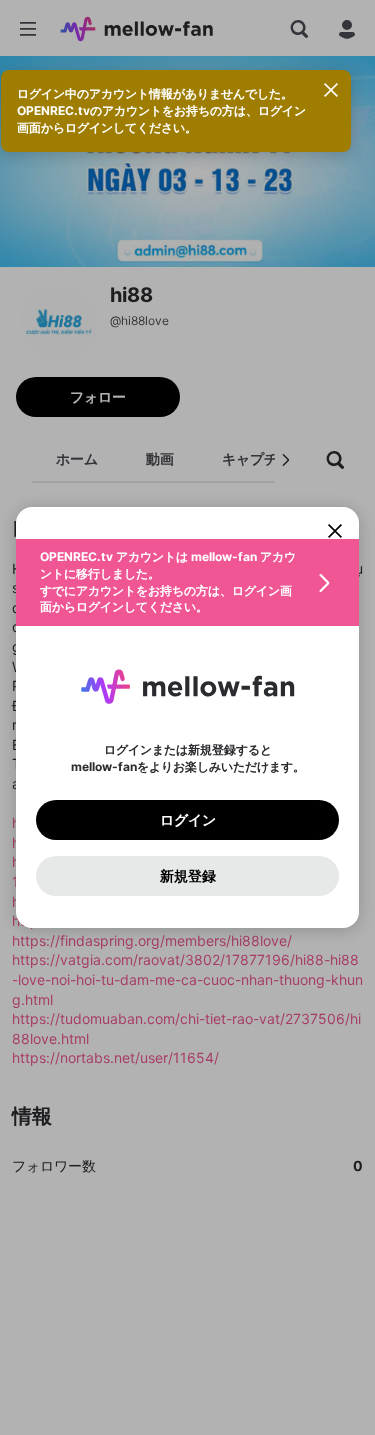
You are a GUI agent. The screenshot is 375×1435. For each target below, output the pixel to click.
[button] (187, 582)
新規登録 (188, 876)
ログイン (188, 820)
